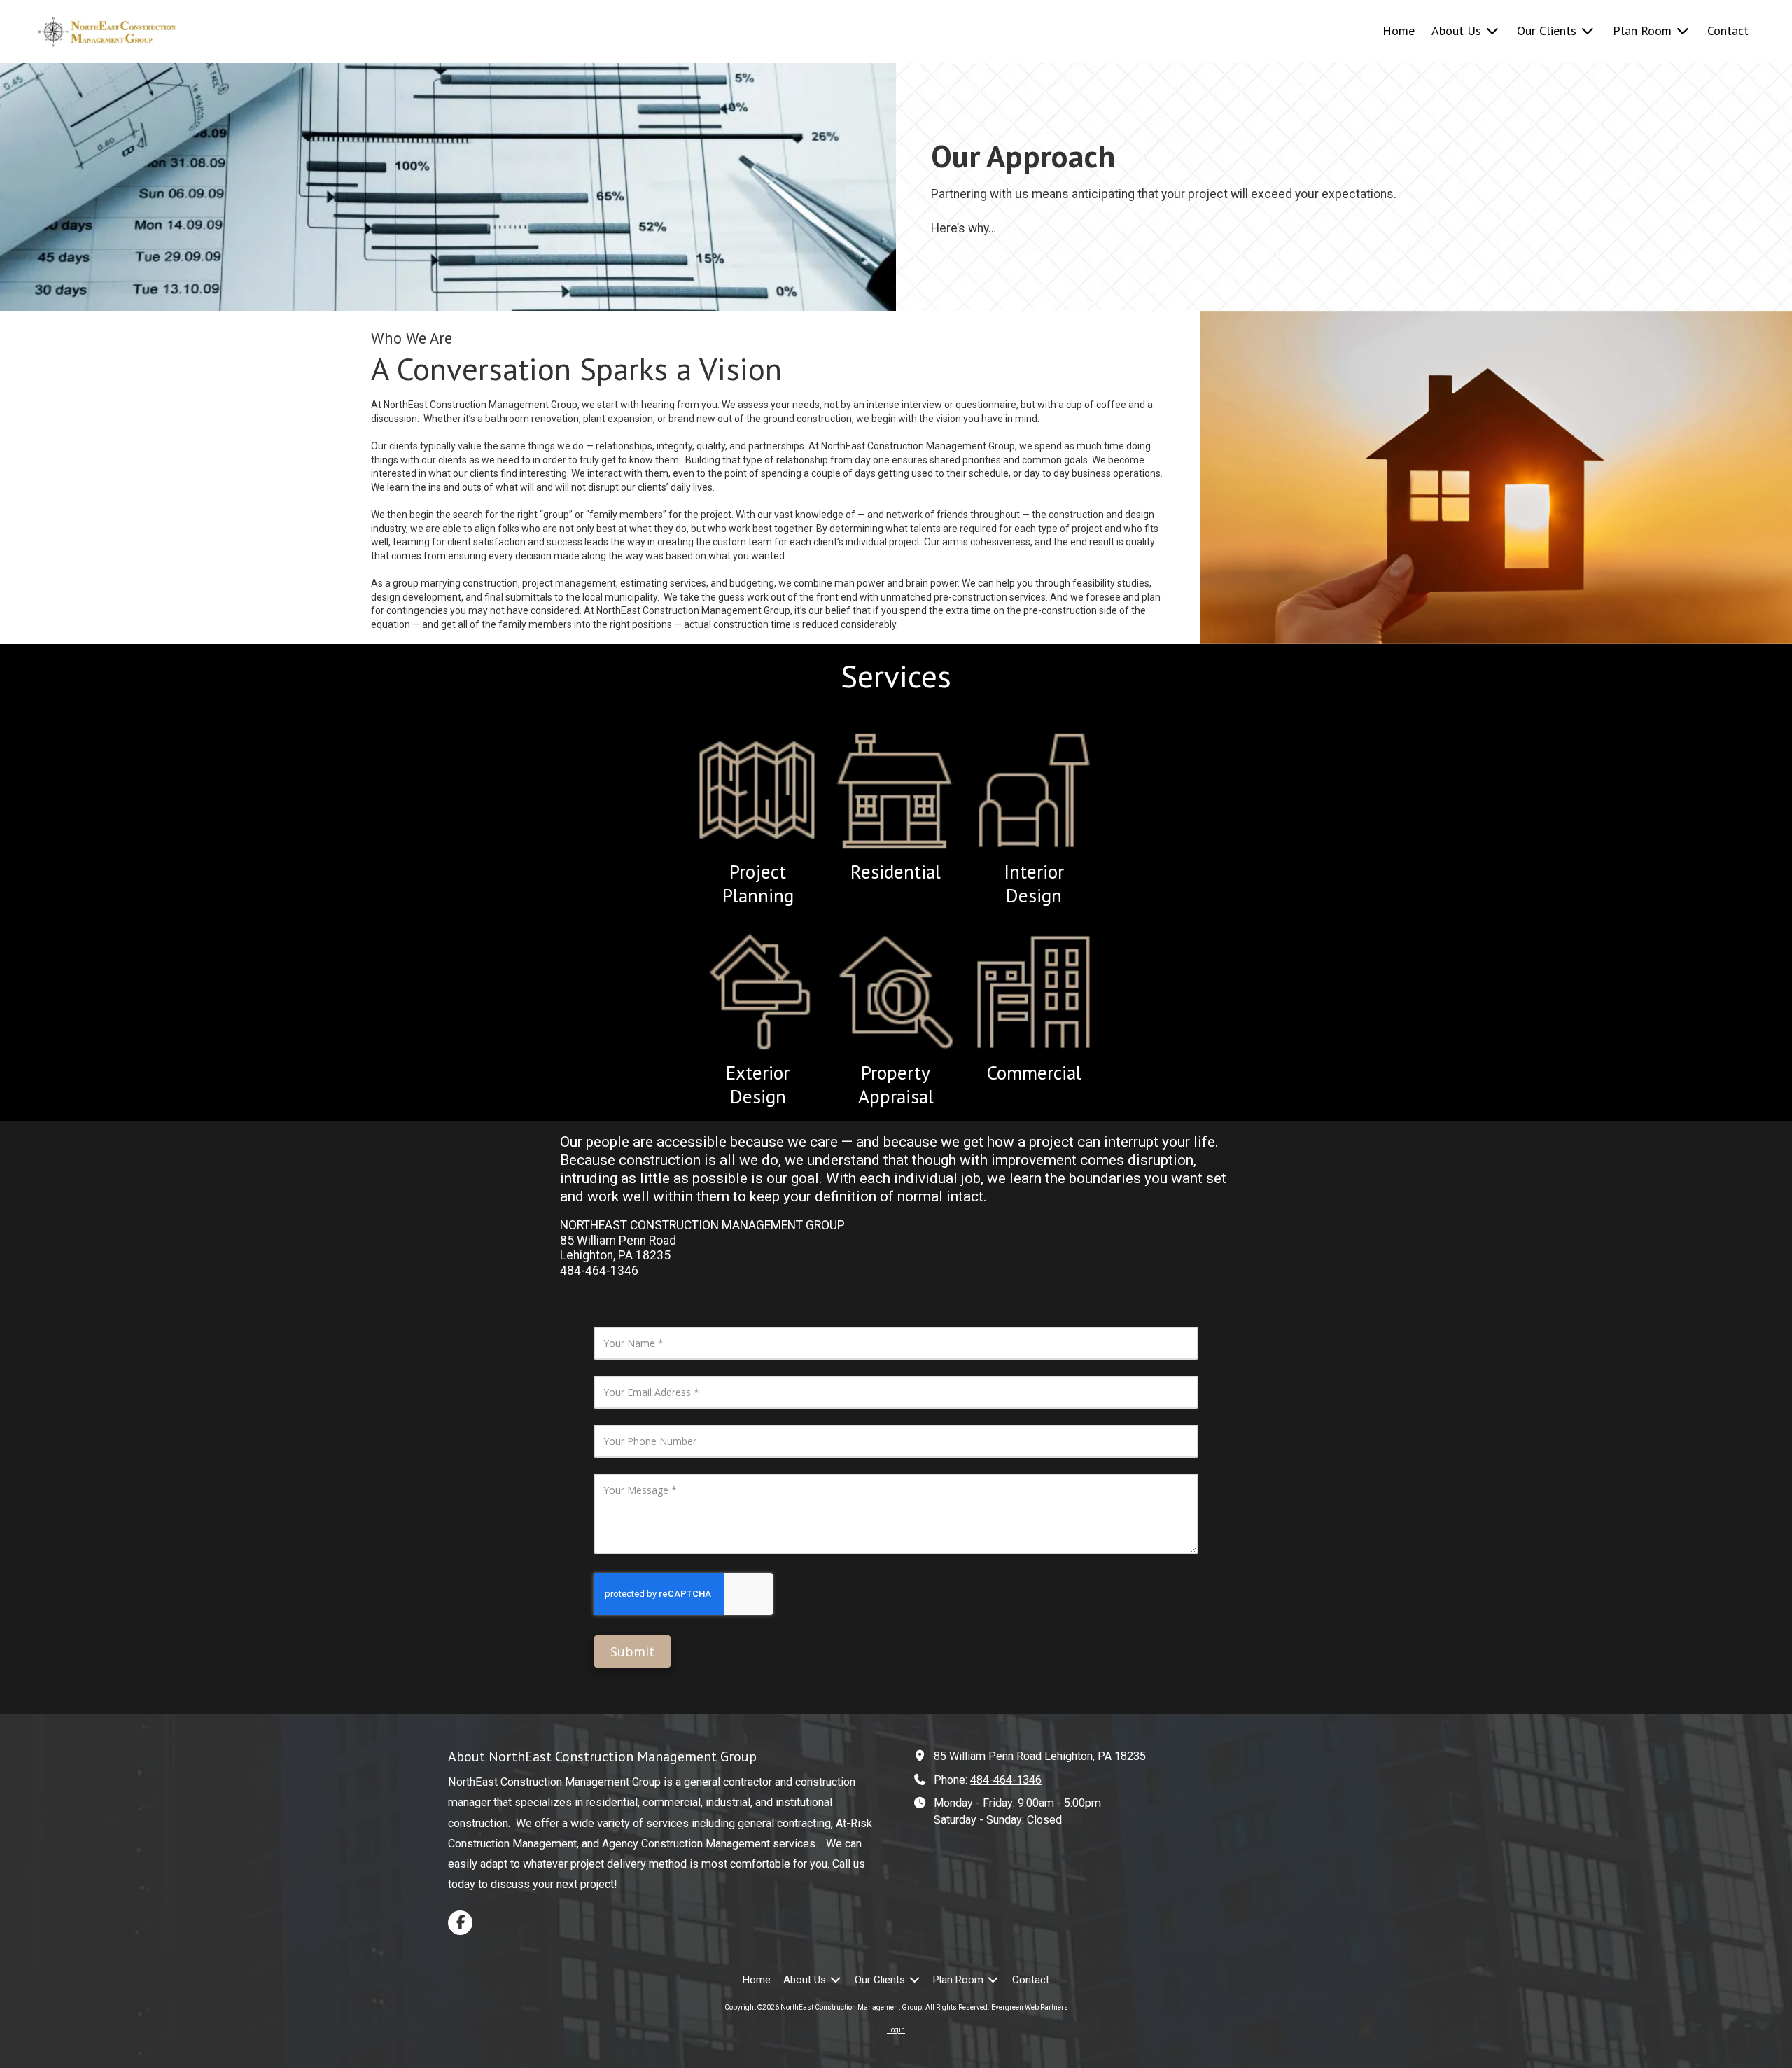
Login (896, 2030)
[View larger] (757, 992)
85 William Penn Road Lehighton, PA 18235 (1040, 1756)
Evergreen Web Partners (1030, 2007)
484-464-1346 (1006, 1780)
